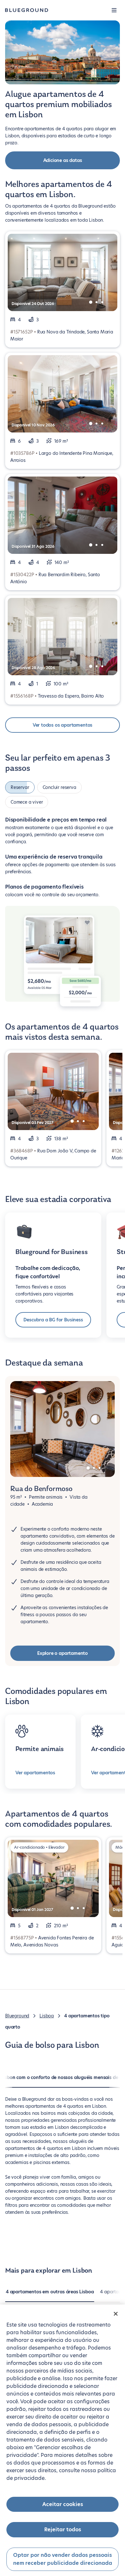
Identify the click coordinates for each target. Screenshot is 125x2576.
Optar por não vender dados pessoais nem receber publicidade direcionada (63, 2559)
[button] (114, 10)
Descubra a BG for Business (53, 1320)
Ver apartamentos (35, 1773)
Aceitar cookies (63, 2504)
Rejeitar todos (63, 2530)
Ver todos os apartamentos (63, 725)
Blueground (17, 2016)
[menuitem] (50, 2295)
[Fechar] (116, 2314)
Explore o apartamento (63, 1653)
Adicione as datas (63, 160)
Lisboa (47, 2016)
